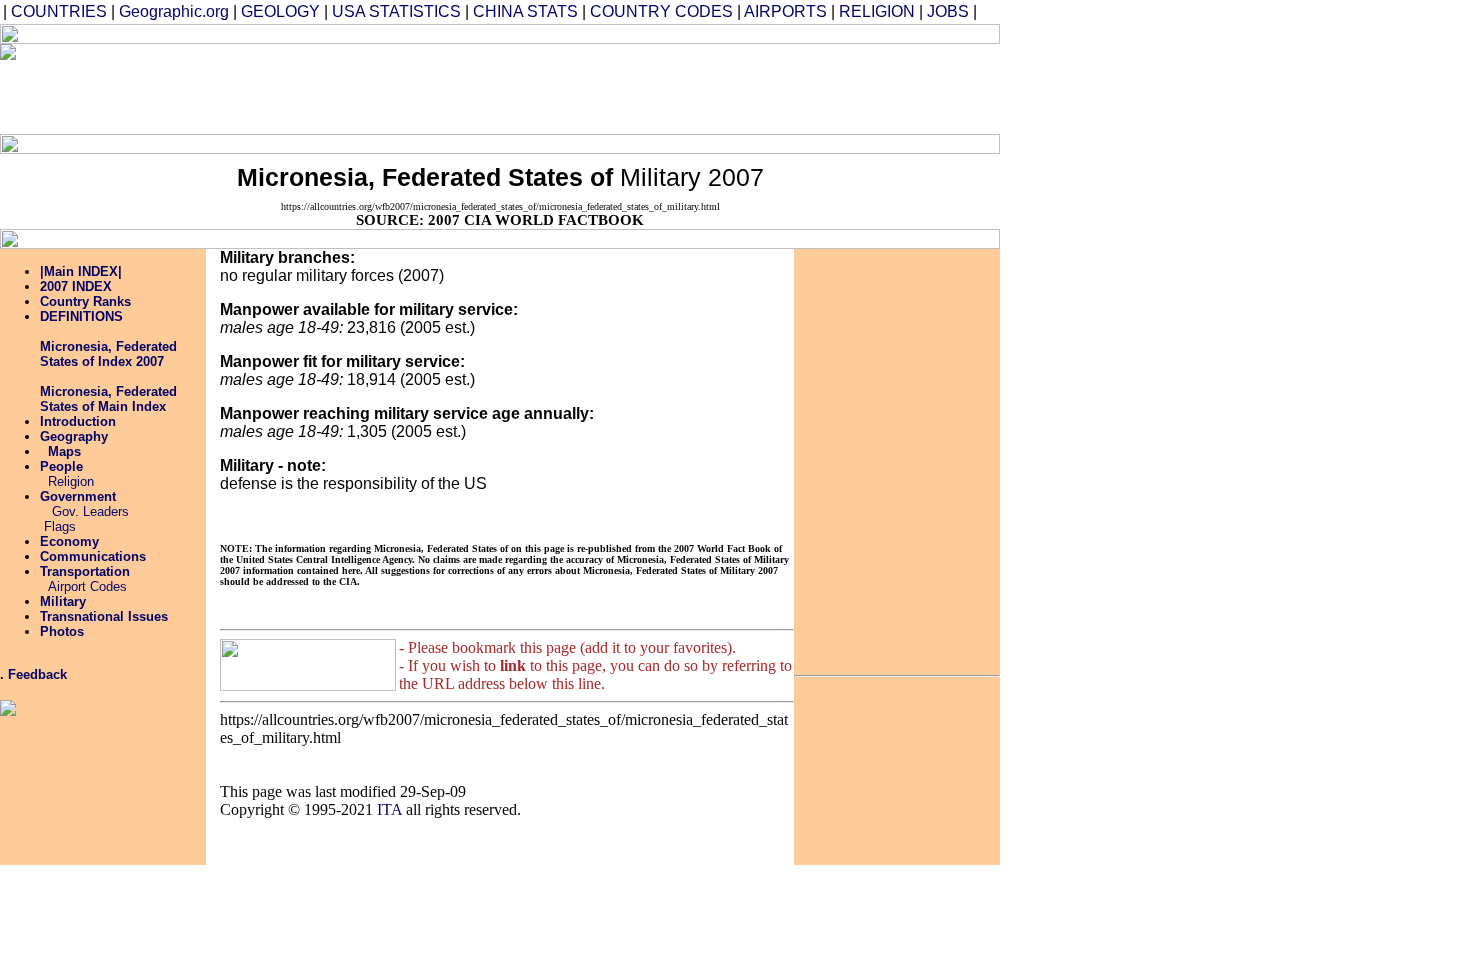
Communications (93, 556)
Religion (71, 481)
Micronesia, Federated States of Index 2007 (108, 354)
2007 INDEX (76, 286)
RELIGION (877, 11)
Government (78, 496)
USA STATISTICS (396, 11)
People (61, 466)
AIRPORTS (785, 11)
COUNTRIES (59, 11)
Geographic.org (174, 11)
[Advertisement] (615, 89)
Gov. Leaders (88, 511)
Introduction (78, 421)
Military (63, 601)
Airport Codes (87, 586)
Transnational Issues (104, 616)
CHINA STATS (525, 11)
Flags (60, 526)
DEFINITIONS (81, 316)
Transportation (85, 571)
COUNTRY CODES (661, 11)
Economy (69, 541)
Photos (62, 631)
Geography (74, 436)
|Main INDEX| (81, 271)
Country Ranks (85, 301)
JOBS (948, 11)
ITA (389, 809)
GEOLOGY (280, 11)
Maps (64, 451)
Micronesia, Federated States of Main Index (108, 399)
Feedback (37, 674)
